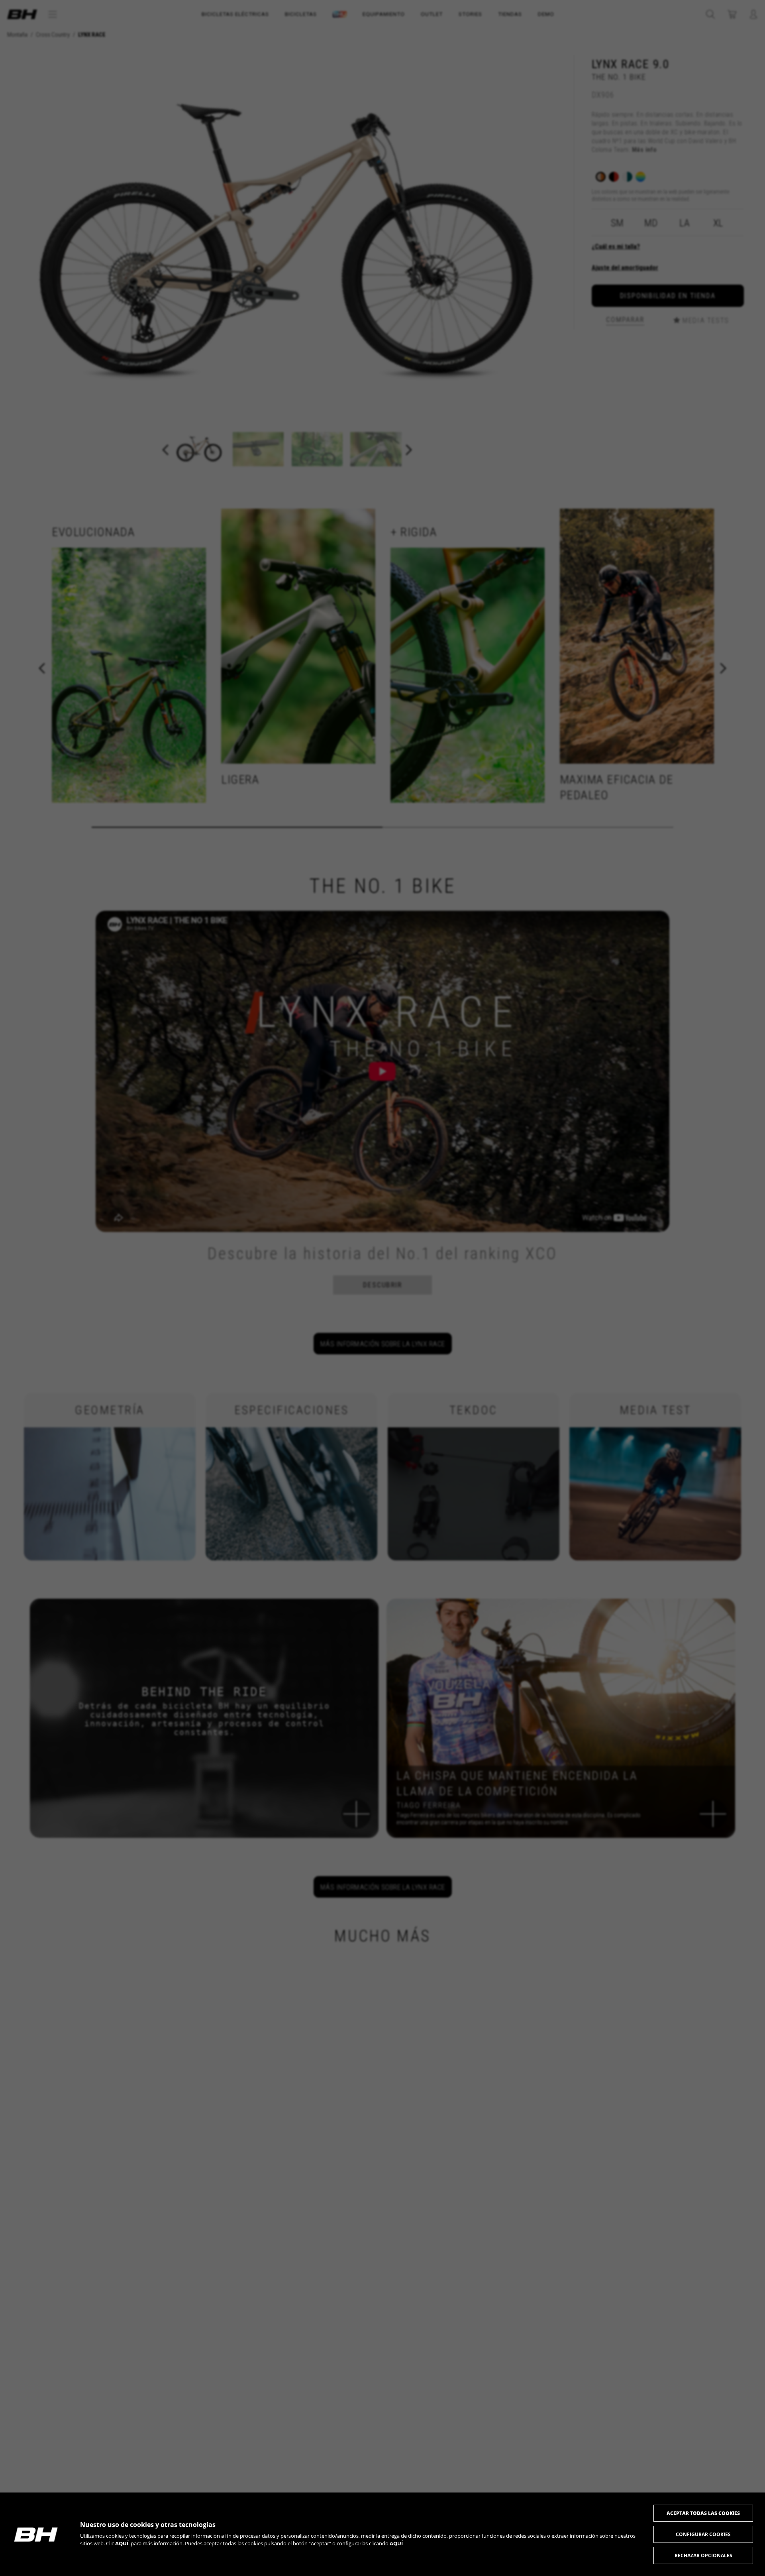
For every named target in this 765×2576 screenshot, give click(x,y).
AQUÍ (122, 2543)
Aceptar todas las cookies (703, 2513)
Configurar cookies (703, 2534)
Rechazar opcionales (703, 2555)
